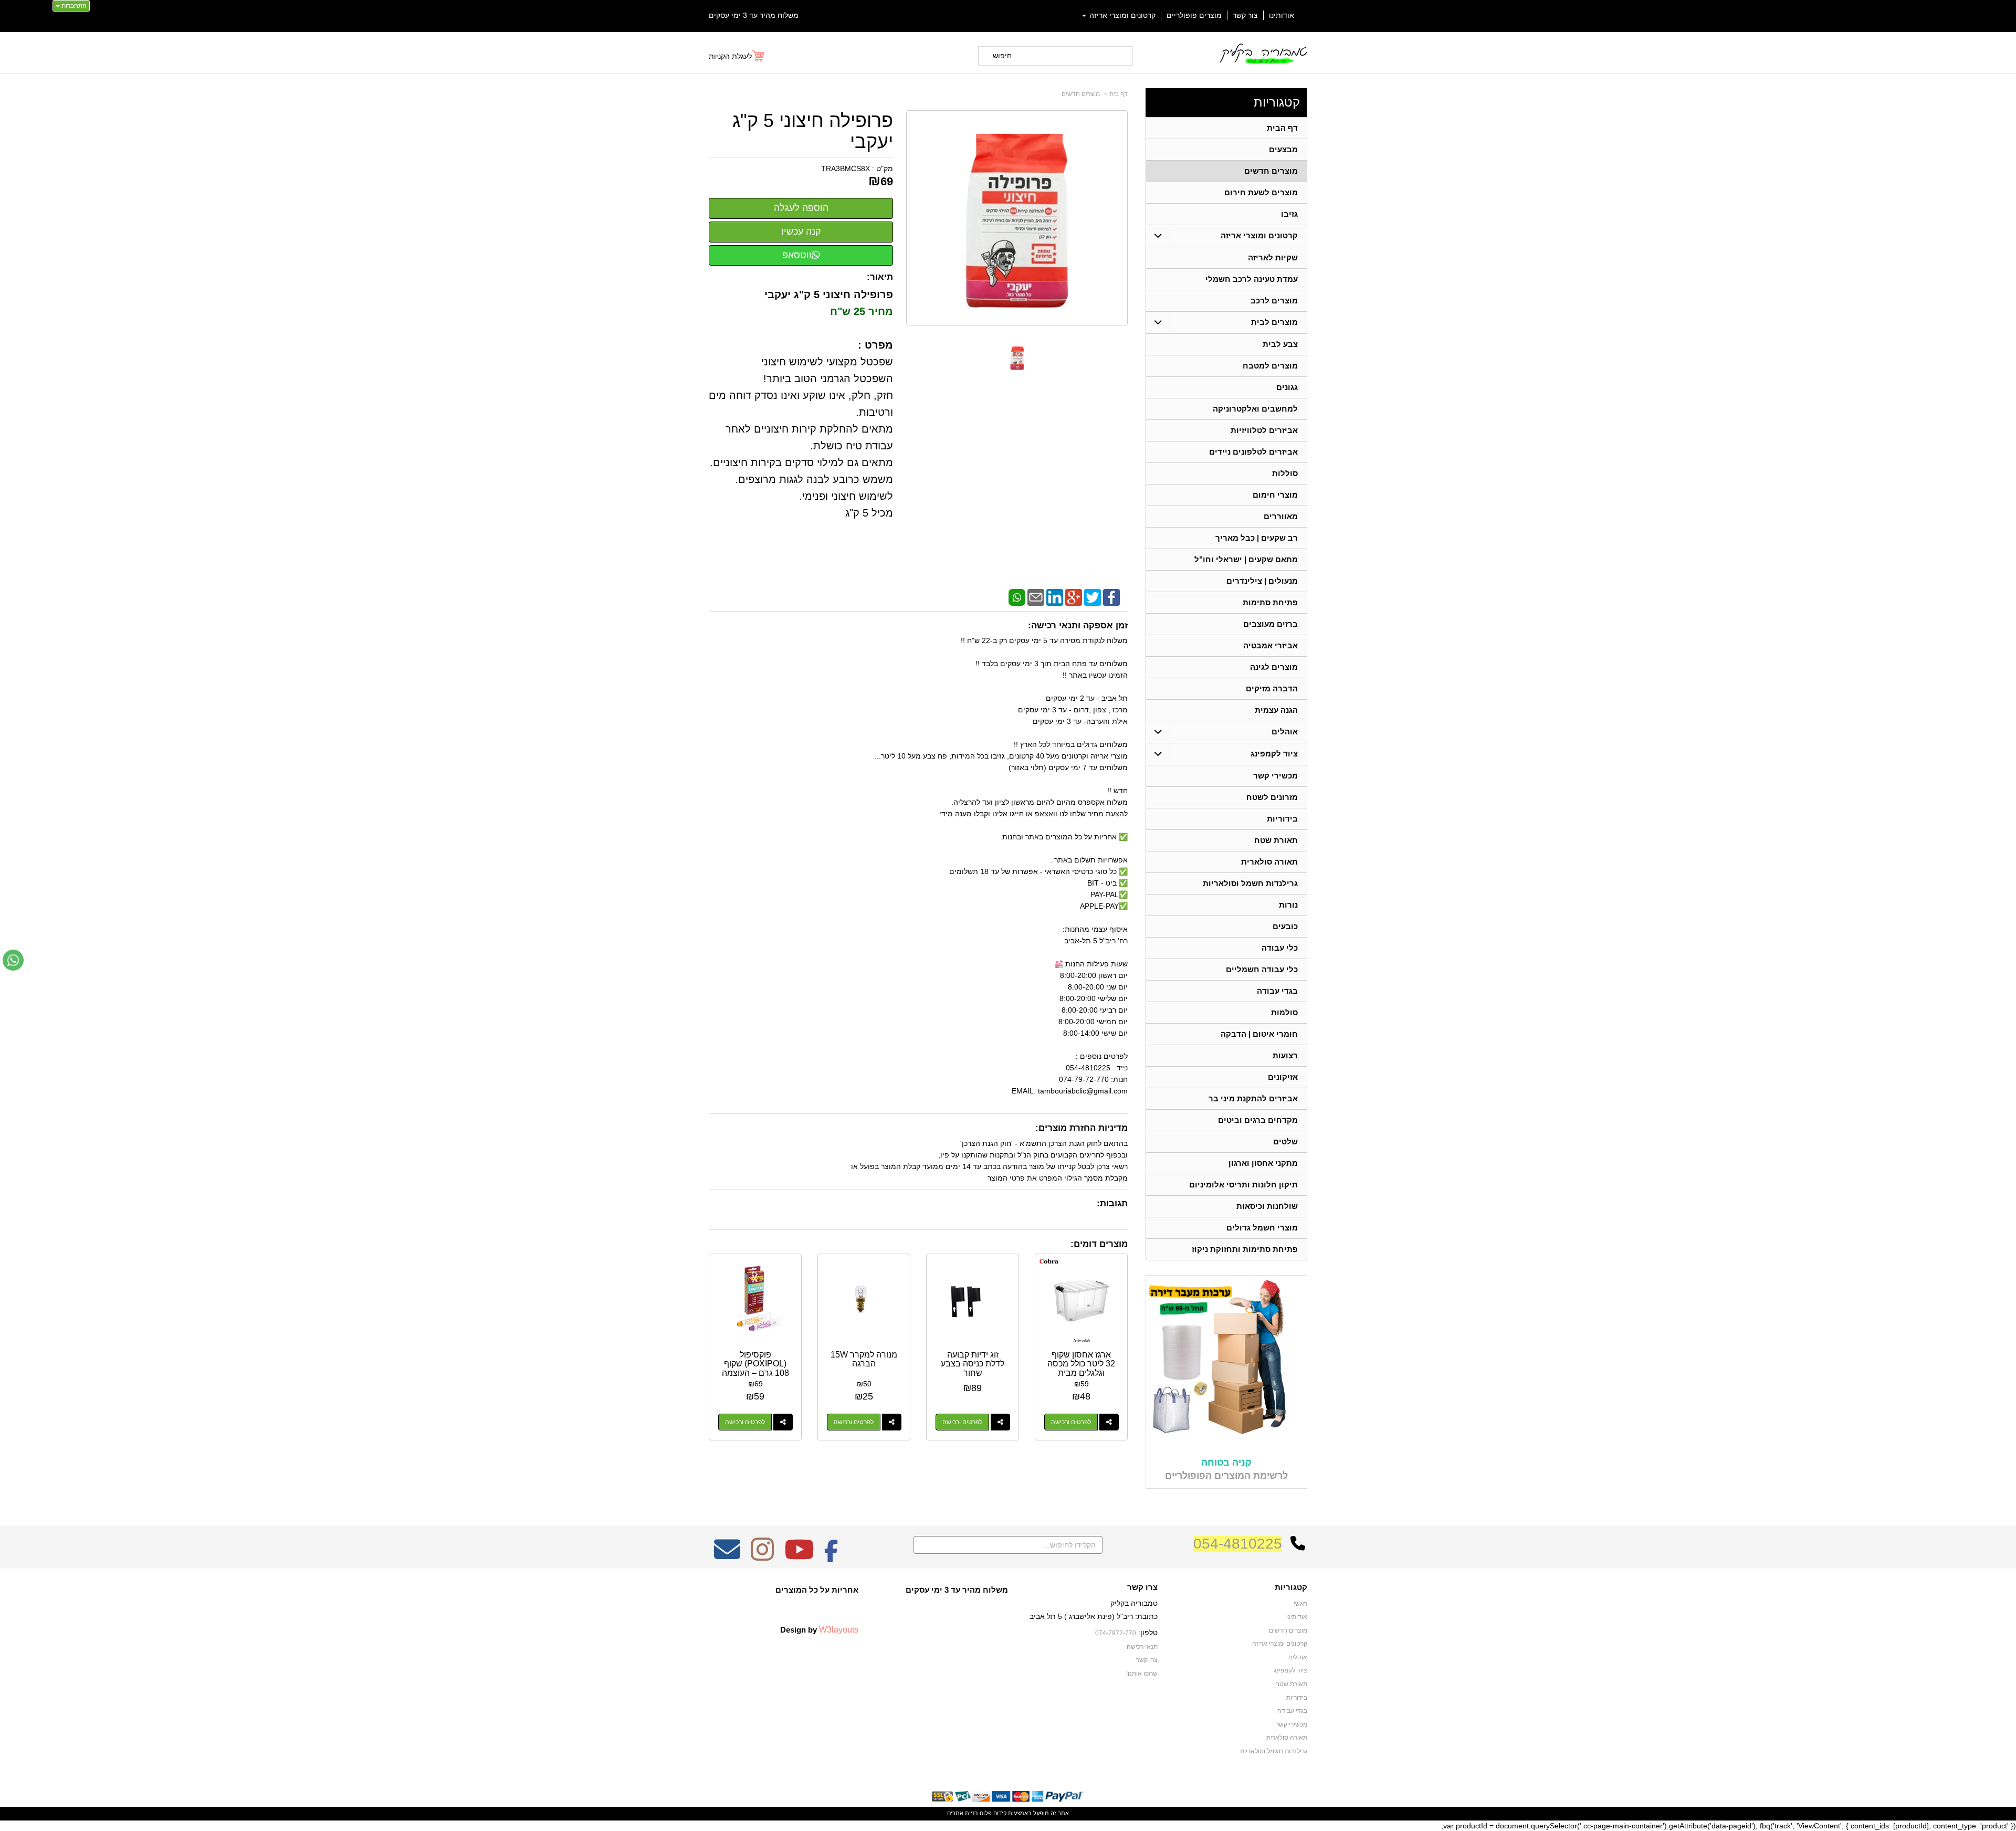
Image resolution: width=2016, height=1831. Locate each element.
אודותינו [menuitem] (1282, 15)
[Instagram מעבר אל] (762, 1556)
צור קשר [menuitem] (1245, 15)
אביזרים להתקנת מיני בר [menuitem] (1253, 1098)
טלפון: (1148, 1633)
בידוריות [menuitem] (1282, 819)
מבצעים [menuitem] (1283, 149)
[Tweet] (1093, 596)
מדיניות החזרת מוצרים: (1081, 1128)
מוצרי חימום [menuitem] (1275, 495)
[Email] (1036, 596)
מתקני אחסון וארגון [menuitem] (1263, 1163)
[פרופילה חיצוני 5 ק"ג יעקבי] (1017, 358)
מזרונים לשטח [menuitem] (1272, 797)
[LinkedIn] (1055, 596)
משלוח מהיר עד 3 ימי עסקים (754, 15)
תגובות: (1112, 1203)
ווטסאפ (797, 255)
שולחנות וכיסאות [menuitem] (1267, 1206)
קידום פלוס (992, 1813)
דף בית (1119, 94)
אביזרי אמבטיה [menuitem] (1270, 645)
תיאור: (880, 277)
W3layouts (839, 1629)
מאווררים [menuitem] (1281, 516)
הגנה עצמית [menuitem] (1276, 710)
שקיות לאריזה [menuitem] (1273, 257)
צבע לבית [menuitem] (1280, 344)
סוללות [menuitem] (1285, 473)
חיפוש (1002, 56)
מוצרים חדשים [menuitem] (1271, 171)
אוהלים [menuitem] (1285, 732)
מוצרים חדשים (1081, 94)
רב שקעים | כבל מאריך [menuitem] (1257, 538)
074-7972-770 (1116, 1633)
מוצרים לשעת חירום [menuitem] (1261, 192)
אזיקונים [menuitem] (1283, 1077)
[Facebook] (1111, 596)
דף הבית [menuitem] (1282, 128)
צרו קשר (1142, 1587)
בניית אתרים (963, 1813)
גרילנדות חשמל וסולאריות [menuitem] (1250, 883)
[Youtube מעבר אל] (799, 1556)
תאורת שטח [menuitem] (1276, 840)
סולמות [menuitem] (1284, 1012)
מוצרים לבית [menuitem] (1274, 322)
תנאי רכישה (1142, 1647)
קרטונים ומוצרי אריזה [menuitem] (1121, 15)
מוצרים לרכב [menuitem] (1274, 301)
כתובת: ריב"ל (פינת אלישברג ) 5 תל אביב (1094, 1616)
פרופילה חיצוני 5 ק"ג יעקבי (813, 131)
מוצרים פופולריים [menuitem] (1194, 15)
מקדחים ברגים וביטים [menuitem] (1258, 1120)
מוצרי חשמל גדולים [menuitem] (1262, 1228)
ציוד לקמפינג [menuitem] (1274, 754)
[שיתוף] (1109, 1422)
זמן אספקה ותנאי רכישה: (1078, 625)
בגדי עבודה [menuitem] (1277, 991)
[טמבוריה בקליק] (1263, 53)
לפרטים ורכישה (1071, 1422)
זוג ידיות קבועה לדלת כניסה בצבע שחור (973, 1364)
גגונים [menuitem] (1287, 387)
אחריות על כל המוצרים (817, 1590)
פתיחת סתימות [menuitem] (1270, 602)
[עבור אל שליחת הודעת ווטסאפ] (13, 960)
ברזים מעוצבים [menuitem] (1270, 624)
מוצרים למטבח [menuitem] (1270, 366)
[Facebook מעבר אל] (831, 1556)
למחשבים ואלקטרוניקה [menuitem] (1255, 409)
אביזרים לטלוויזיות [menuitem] (1264, 430)
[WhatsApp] (1017, 596)
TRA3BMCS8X (846, 169)
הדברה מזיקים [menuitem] (1272, 688)
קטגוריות (1277, 102)
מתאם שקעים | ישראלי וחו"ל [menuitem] (1246, 559)
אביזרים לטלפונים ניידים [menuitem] (1253, 452)
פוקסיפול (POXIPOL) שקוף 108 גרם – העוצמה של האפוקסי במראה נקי (755, 1373)
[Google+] (1074, 596)
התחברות (73, 6)
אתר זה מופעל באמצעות (1008, 1813)
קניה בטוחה (1226, 1462)
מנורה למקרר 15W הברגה (864, 1359)
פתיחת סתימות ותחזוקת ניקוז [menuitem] (1245, 1249)
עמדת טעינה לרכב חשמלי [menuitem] (1252, 279)
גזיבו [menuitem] (1289, 214)
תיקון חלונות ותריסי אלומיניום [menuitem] (1243, 1185)
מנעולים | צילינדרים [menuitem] (1262, 581)
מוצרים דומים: (1099, 1244)
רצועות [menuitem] (1285, 1055)
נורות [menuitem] (1288, 905)
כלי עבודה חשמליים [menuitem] (1262, 969)
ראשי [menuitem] (1300, 1604)
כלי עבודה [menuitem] (1280, 948)
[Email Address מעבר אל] (727, 1556)
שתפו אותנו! (1142, 1674)
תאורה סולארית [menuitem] (1269, 862)
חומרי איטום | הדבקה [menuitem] (1259, 1034)
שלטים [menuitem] (1285, 1141)
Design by (819, 1629)
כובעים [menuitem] (1285, 926)
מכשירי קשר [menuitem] (1275, 776)
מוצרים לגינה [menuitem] (1274, 667)
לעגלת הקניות (730, 56)
